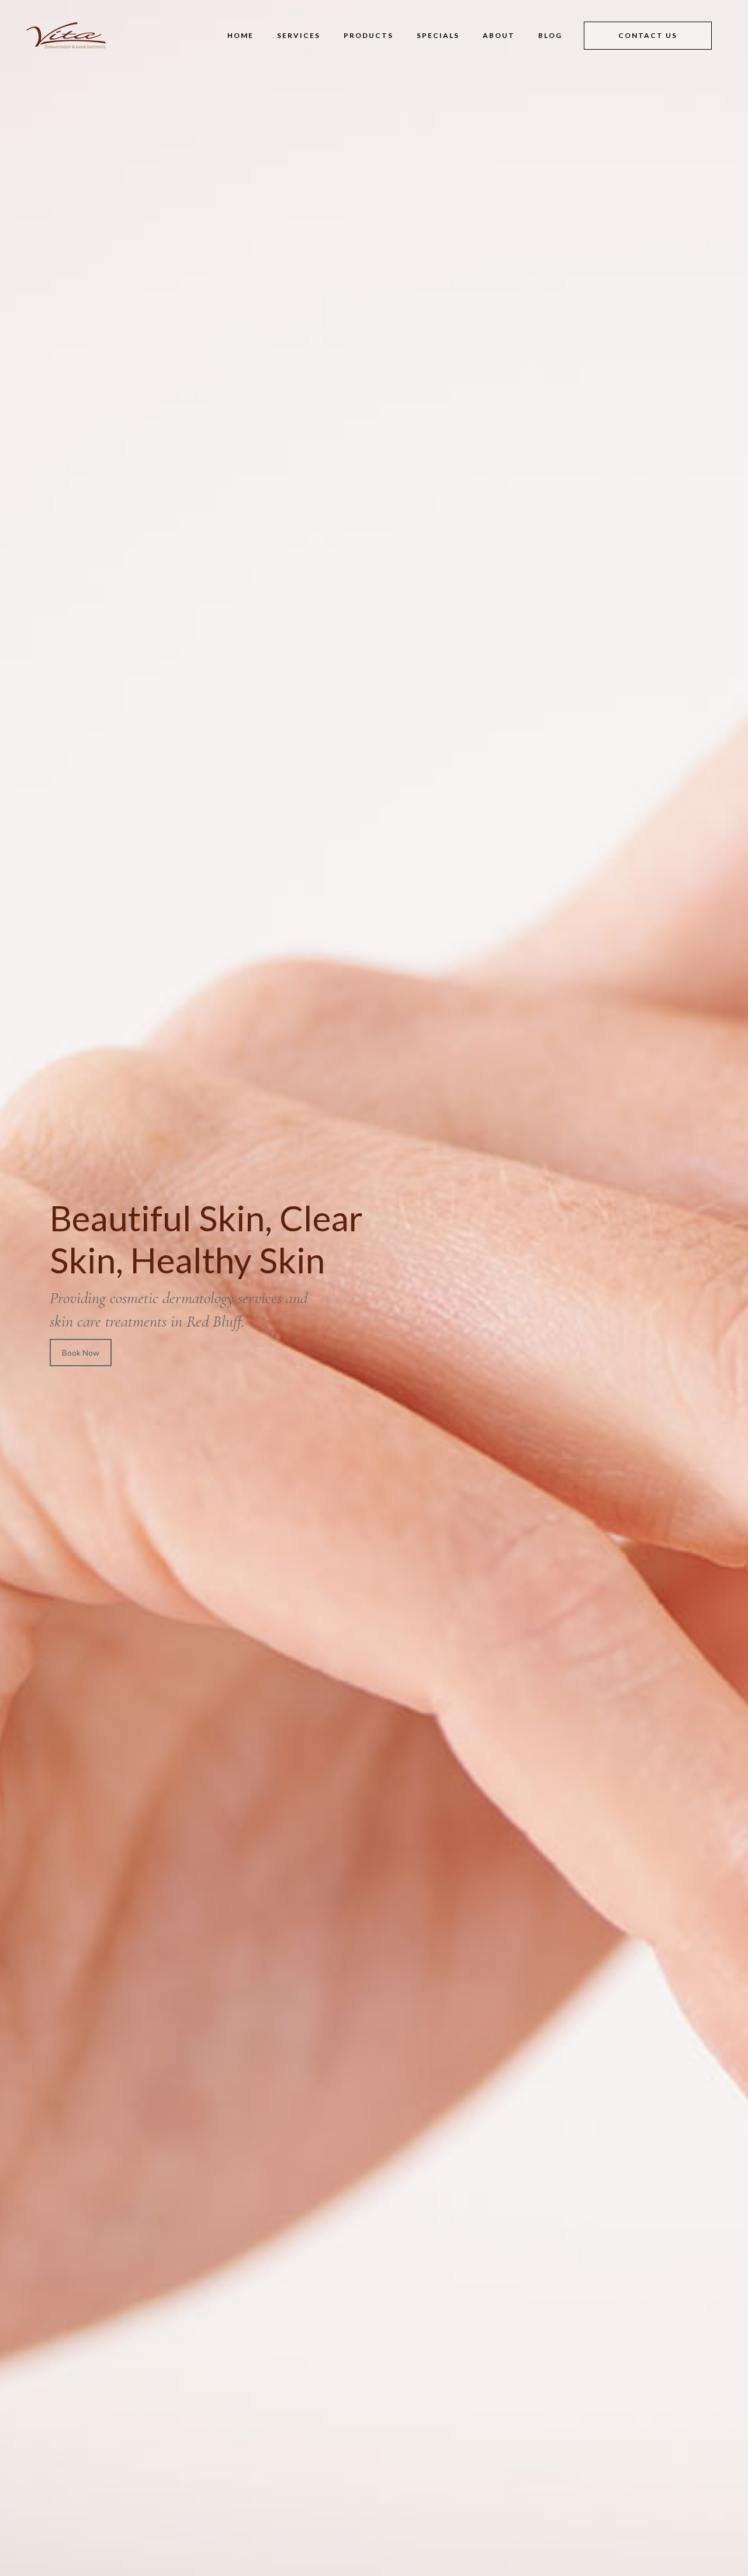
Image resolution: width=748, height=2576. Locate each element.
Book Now (81, 1353)
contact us (648, 35)
